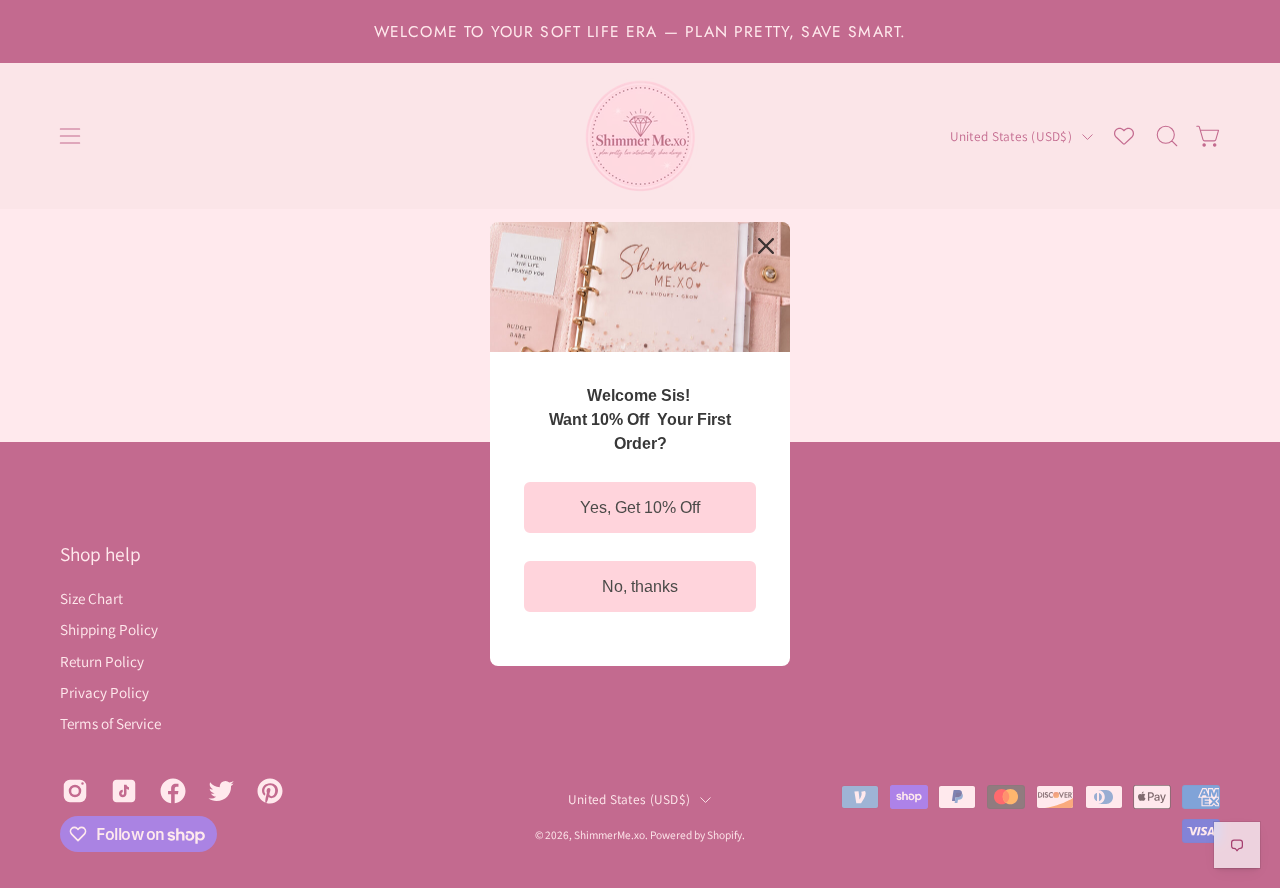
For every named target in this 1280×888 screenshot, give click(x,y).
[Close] (766, 246)
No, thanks (640, 586)
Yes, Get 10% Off (640, 507)
